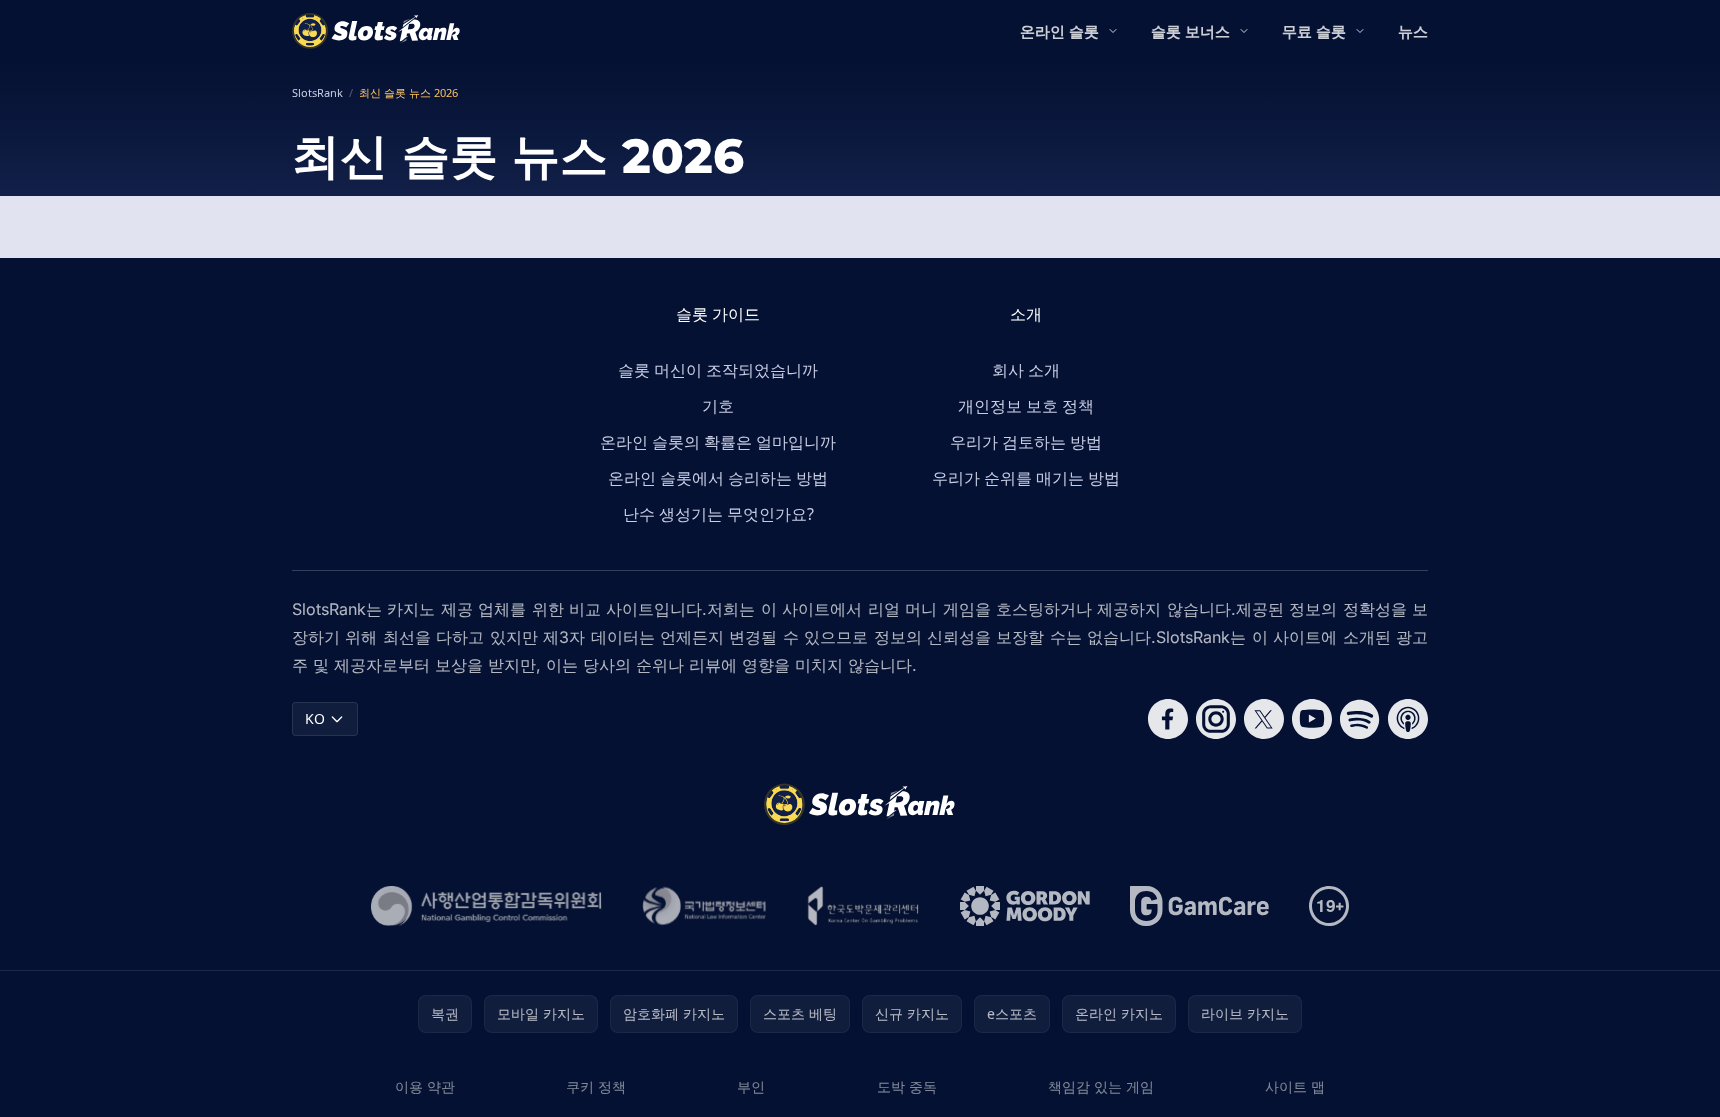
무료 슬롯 (1314, 31)
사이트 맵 (1295, 1086)
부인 (751, 1086)
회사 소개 (1026, 370)
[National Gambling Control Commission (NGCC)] (486, 906)
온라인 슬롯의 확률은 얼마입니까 (718, 442)
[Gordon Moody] (1025, 906)
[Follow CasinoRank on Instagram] (1216, 719)
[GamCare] (1199, 906)
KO (315, 718)
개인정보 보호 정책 (1026, 406)
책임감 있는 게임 (1101, 1086)
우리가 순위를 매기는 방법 (1026, 478)
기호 (718, 406)
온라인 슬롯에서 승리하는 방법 (718, 478)
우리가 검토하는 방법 (1026, 442)
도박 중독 (907, 1086)
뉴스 (1413, 31)
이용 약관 (425, 1086)
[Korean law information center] (704, 906)
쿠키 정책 (596, 1086)
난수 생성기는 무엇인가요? (718, 514)
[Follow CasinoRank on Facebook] (1168, 719)
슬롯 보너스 (1190, 31)
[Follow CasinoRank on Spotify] (1360, 719)
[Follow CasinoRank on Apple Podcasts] (1408, 719)
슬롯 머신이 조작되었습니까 (718, 370)
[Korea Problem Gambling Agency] (863, 906)
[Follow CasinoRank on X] (1264, 719)
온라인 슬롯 (1059, 31)
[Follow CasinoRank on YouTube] (1312, 719)
